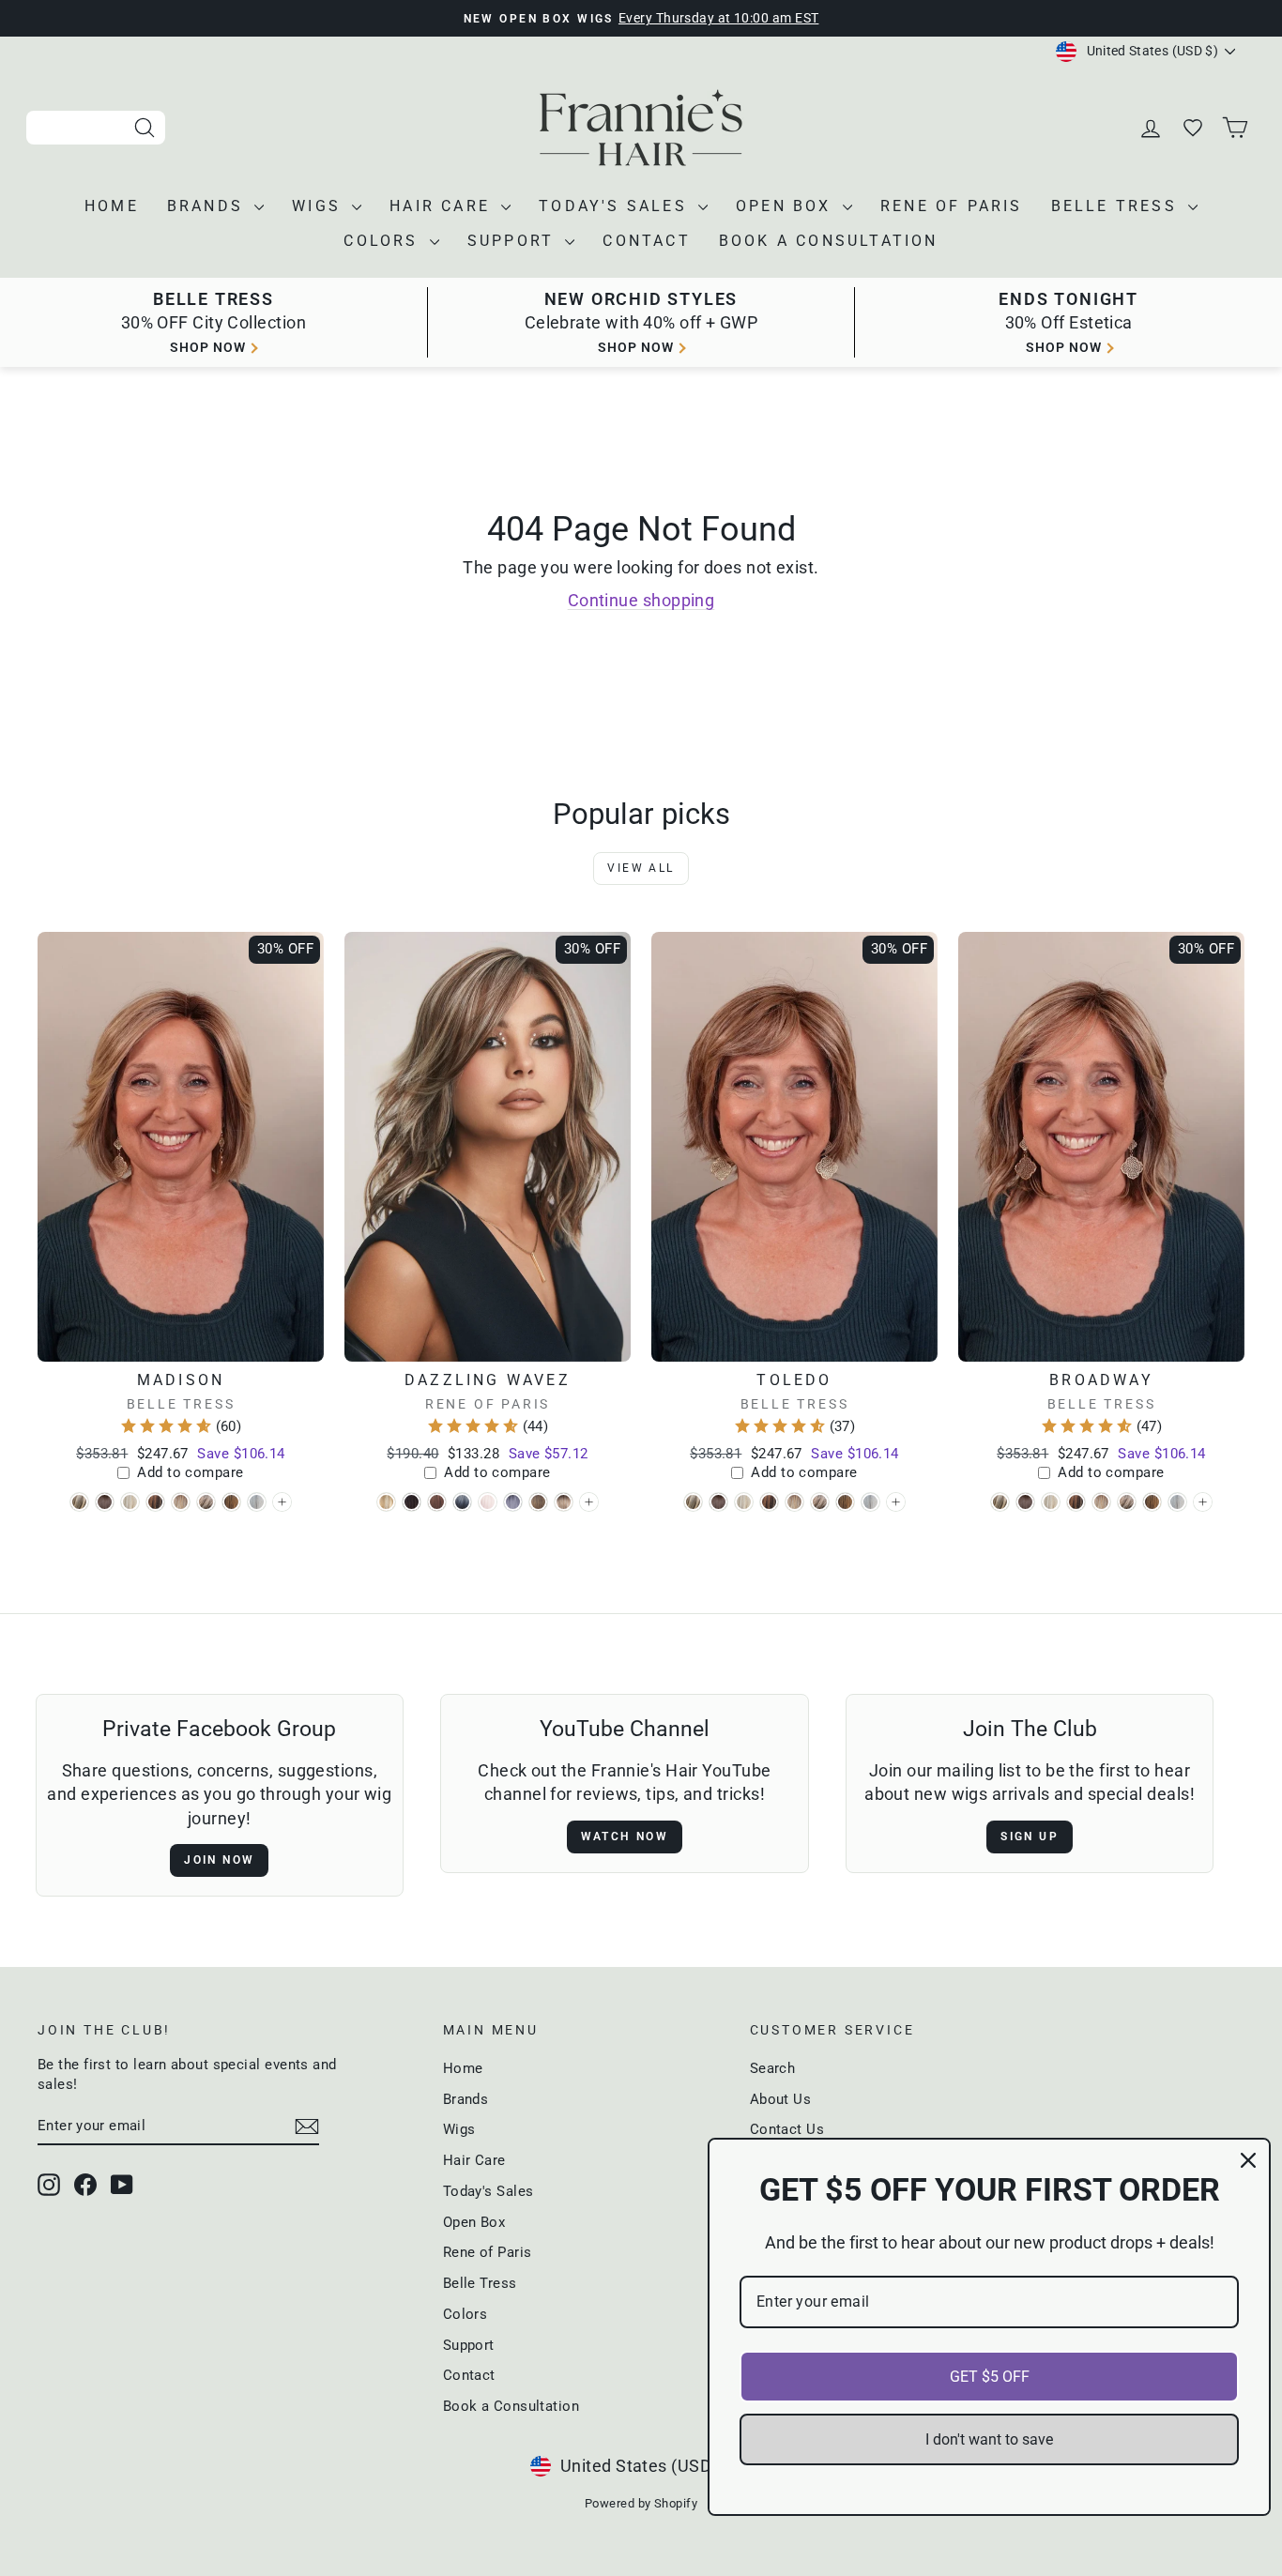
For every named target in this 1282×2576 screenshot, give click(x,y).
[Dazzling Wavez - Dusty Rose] (437, 1502)
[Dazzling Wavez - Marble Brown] (538, 1502)
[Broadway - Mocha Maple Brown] (1152, 1502)
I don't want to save (989, 2439)
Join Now (219, 1860)
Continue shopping (641, 600)
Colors (384, 241)
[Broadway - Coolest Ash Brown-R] (1025, 1502)
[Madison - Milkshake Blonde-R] (206, 1502)
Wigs (320, 206)
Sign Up (1030, 1837)
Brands (208, 206)
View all (641, 868)
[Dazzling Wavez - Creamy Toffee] (386, 1502)
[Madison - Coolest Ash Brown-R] (105, 1502)
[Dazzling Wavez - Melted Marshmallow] (564, 1502)
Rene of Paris (952, 206)
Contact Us (787, 2129)
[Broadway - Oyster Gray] (1177, 1502)
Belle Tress (1117, 206)
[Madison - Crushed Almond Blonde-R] (130, 1502)
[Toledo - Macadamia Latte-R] (794, 1502)
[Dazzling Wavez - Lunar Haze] (513, 1502)
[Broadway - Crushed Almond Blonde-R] (1051, 1502)
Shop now (208, 347)
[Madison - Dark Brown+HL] (155, 1502)
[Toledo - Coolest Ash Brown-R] (718, 1502)
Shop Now (1064, 347)
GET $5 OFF (990, 2377)
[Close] (1248, 2160)
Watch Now (625, 1837)
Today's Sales (616, 206)
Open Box (787, 206)
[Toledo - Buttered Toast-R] (693, 1502)
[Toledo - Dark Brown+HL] (769, 1502)
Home (112, 206)
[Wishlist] (1195, 128)
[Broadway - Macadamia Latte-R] (1101, 1502)
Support (514, 241)
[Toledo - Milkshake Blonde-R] (820, 1502)
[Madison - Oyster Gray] (257, 1502)
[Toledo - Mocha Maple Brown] (845, 1502)
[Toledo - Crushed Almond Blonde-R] (744, 1502)
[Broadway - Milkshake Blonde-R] (1127, 1502)
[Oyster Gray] (282, 1502)
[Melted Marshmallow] (589, 1502)
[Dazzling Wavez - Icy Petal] (488, 1502)
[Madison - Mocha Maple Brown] (231, 1502)
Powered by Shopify (641, 2503)
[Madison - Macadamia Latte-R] (181, 1502)
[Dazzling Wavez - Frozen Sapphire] (462, 1502)
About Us (781, 2099)
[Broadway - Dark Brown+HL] (1076, 1502)
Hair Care (443, 206)
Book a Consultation (829, 241)
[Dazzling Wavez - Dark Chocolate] (412, 1502)
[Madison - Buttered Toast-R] (79, 1502)
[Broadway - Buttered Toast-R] (1000, 1502)
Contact (646, 241)
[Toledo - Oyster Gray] (870, 1502)
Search (773, 2068)
